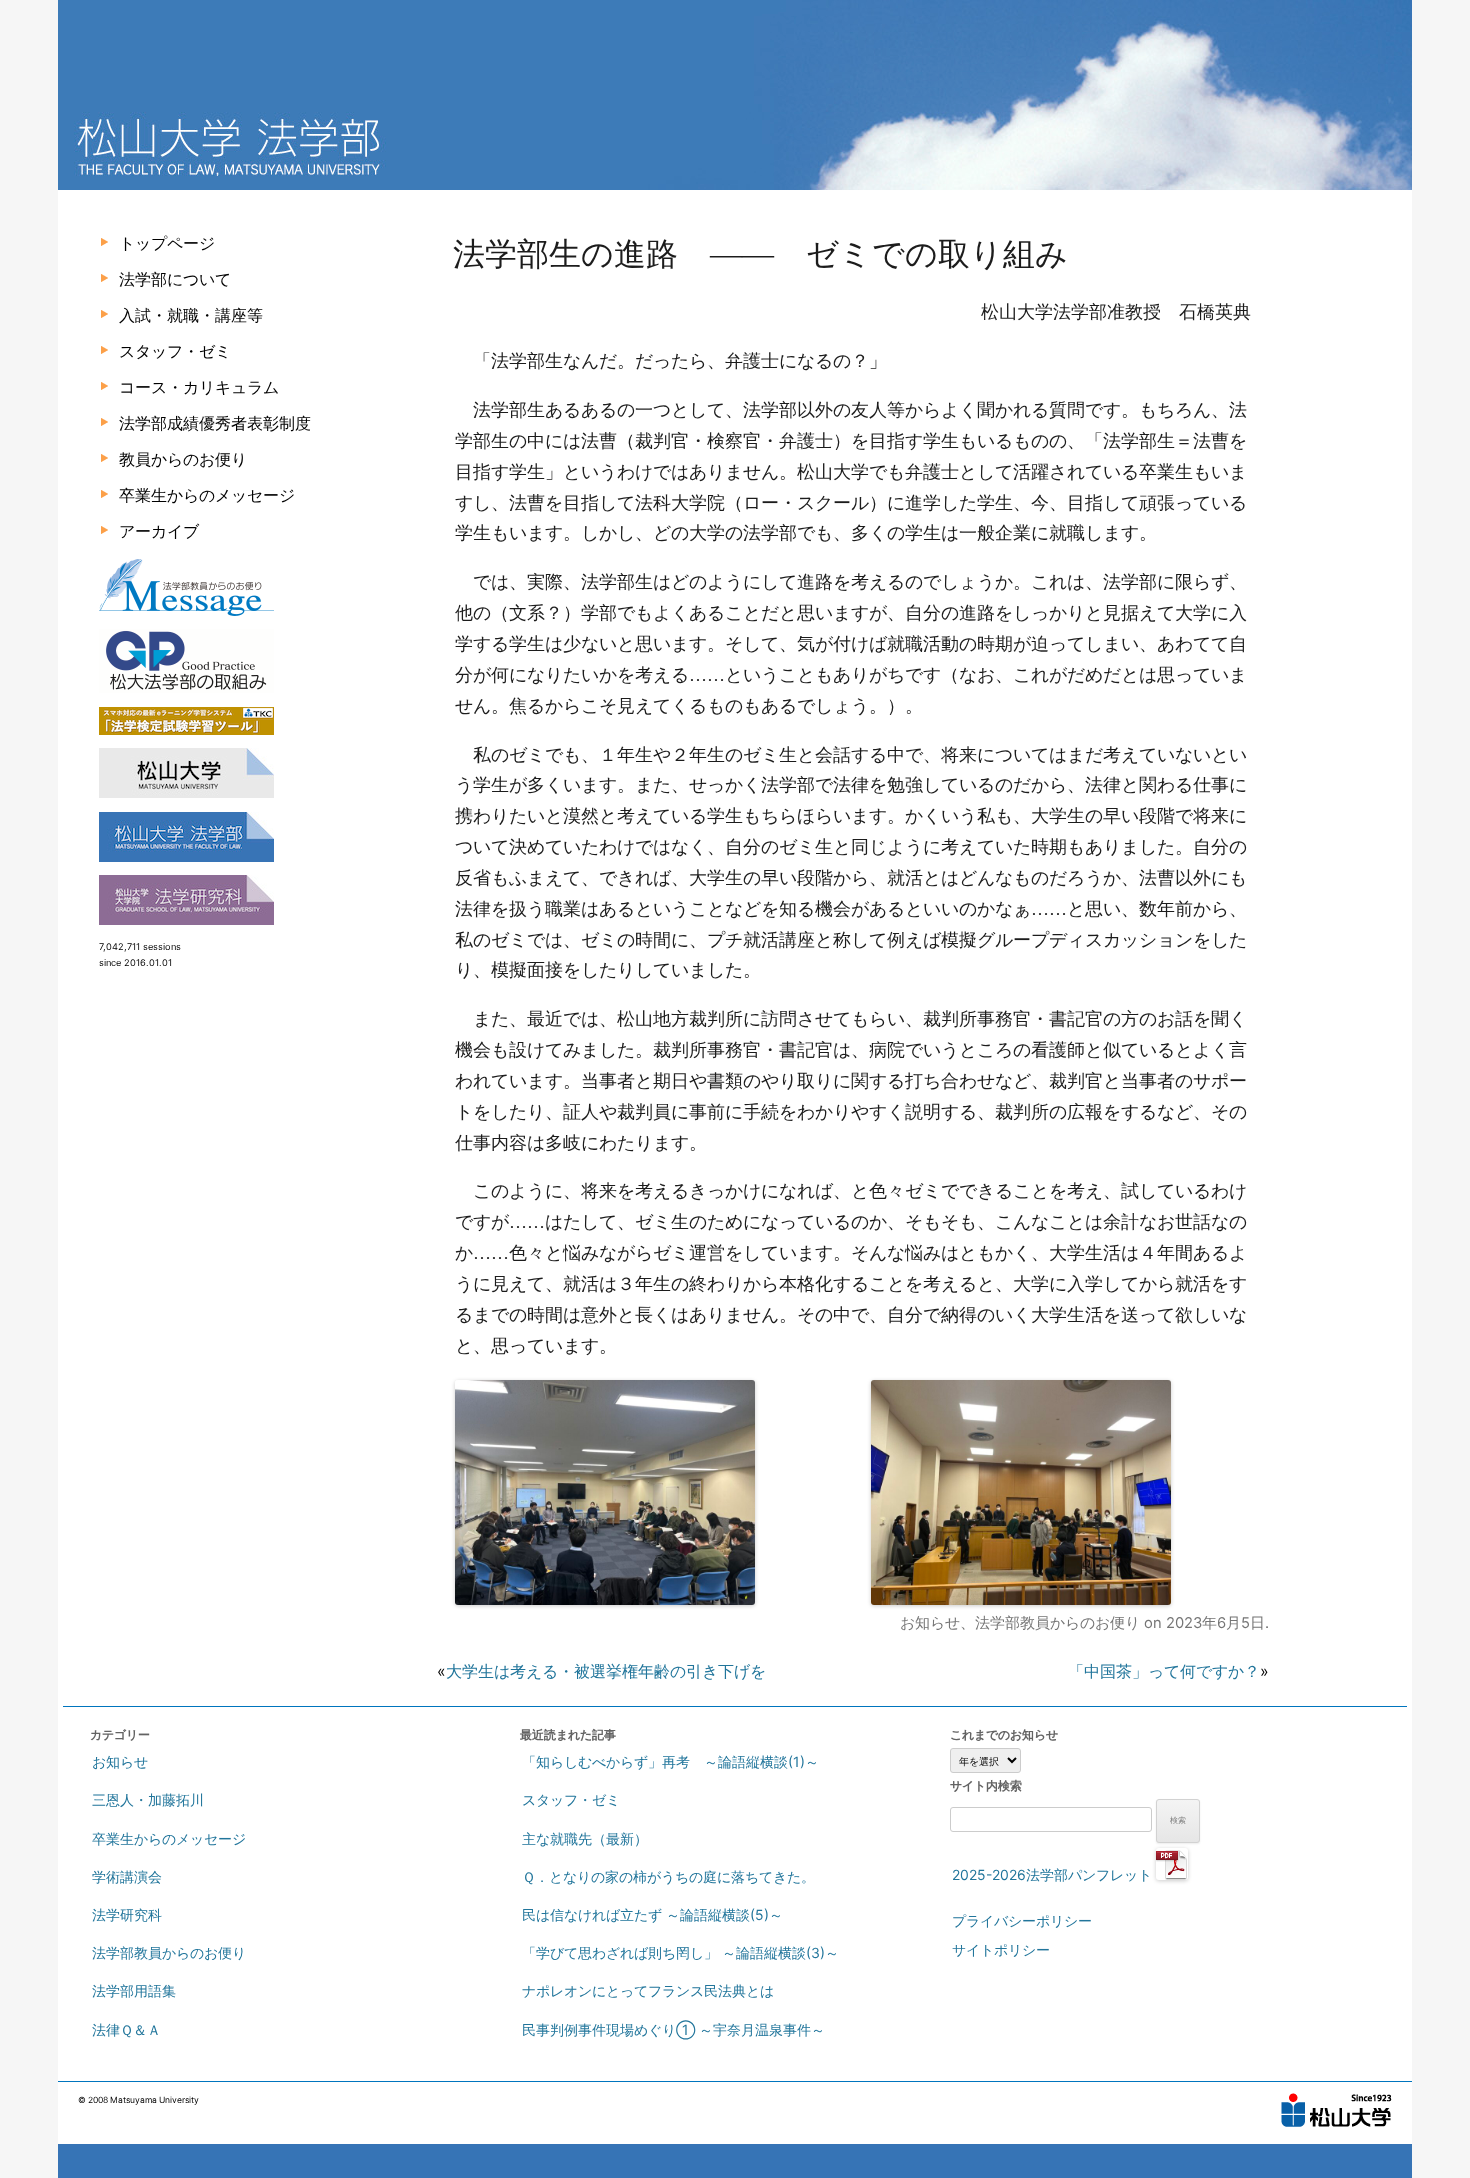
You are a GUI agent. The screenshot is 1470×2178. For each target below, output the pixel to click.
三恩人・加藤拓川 (148, 1799)
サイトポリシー (1001, 1949)
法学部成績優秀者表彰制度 (215, 423)
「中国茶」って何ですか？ (1164, 1671)
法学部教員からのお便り (1057, 1623)
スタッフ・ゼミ (175, 351)
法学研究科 (127, 1914)
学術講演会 (127, 1876)
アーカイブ (159, 531)
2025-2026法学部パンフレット (1054, 1874)
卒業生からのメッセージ (207, 495)
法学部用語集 (134, 1990)
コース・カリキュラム (199, 387)
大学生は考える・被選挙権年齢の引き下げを (606, 1671)
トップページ (167, 243)
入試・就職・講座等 (191, 315)
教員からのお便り (183, 459)
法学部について (175, 279)
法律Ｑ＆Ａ (126, 2029)
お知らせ (930, 1623)
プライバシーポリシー (1022, 1920)
